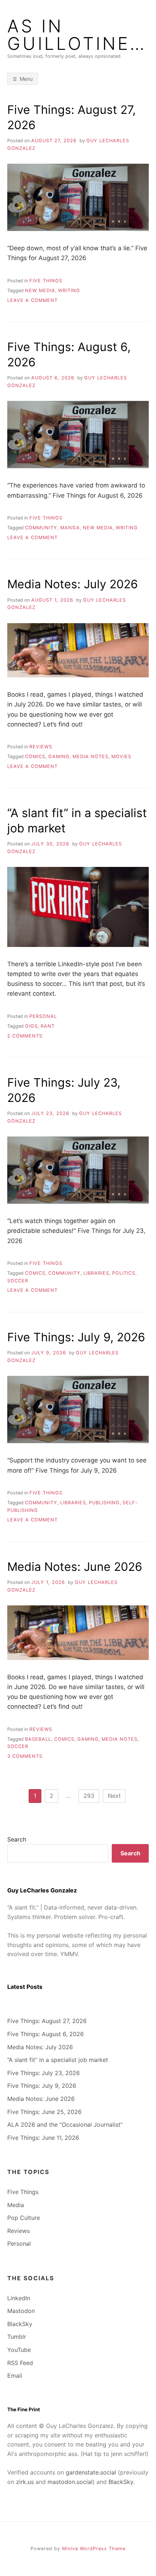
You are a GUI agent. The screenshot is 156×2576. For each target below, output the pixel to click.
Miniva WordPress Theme (94, 2549)
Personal (43, 1016)
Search (17, 1839)
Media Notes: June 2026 (75, 1567)
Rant (48, 1026)
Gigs (31, 1026)
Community (41, 528)
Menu (26, 79)
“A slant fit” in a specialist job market (58, 2060)
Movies (121, 757)
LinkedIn (19, 2298)
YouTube (19, 2350)
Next (114, 1796)
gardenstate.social (91, 2472)
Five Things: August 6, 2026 (46, 2034)
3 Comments (25, 1756)
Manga (70, 528)
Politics (124, 1273)
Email (15, 2376)
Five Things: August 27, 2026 (47, 2021)
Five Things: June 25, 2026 (44, 2112)
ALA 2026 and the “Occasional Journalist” (65, 2125)
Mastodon (21, 2311)
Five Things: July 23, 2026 (44, 2073)
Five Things (46, 281)
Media (16, 2205)
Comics (35, 757)
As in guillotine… (77, 35)
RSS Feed (20, 2363)
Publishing (104, 1503)
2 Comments (25, 1036)
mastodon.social (70, 2482)
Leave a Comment (32, 300)
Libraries (96, 1273)
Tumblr (17, 2337)
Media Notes (91, 757)
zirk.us (25, 2482)
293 (89, 1796)
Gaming (59, 757)
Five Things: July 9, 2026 (76, 1337)
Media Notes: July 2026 (73, 584)
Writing (69, 290)
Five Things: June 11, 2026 (43, 2138)
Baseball (38, 1739)
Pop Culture (24, 2218)
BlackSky (20, 2324)
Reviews (41, 747)
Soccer (18, 1281)
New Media (40, 290)
